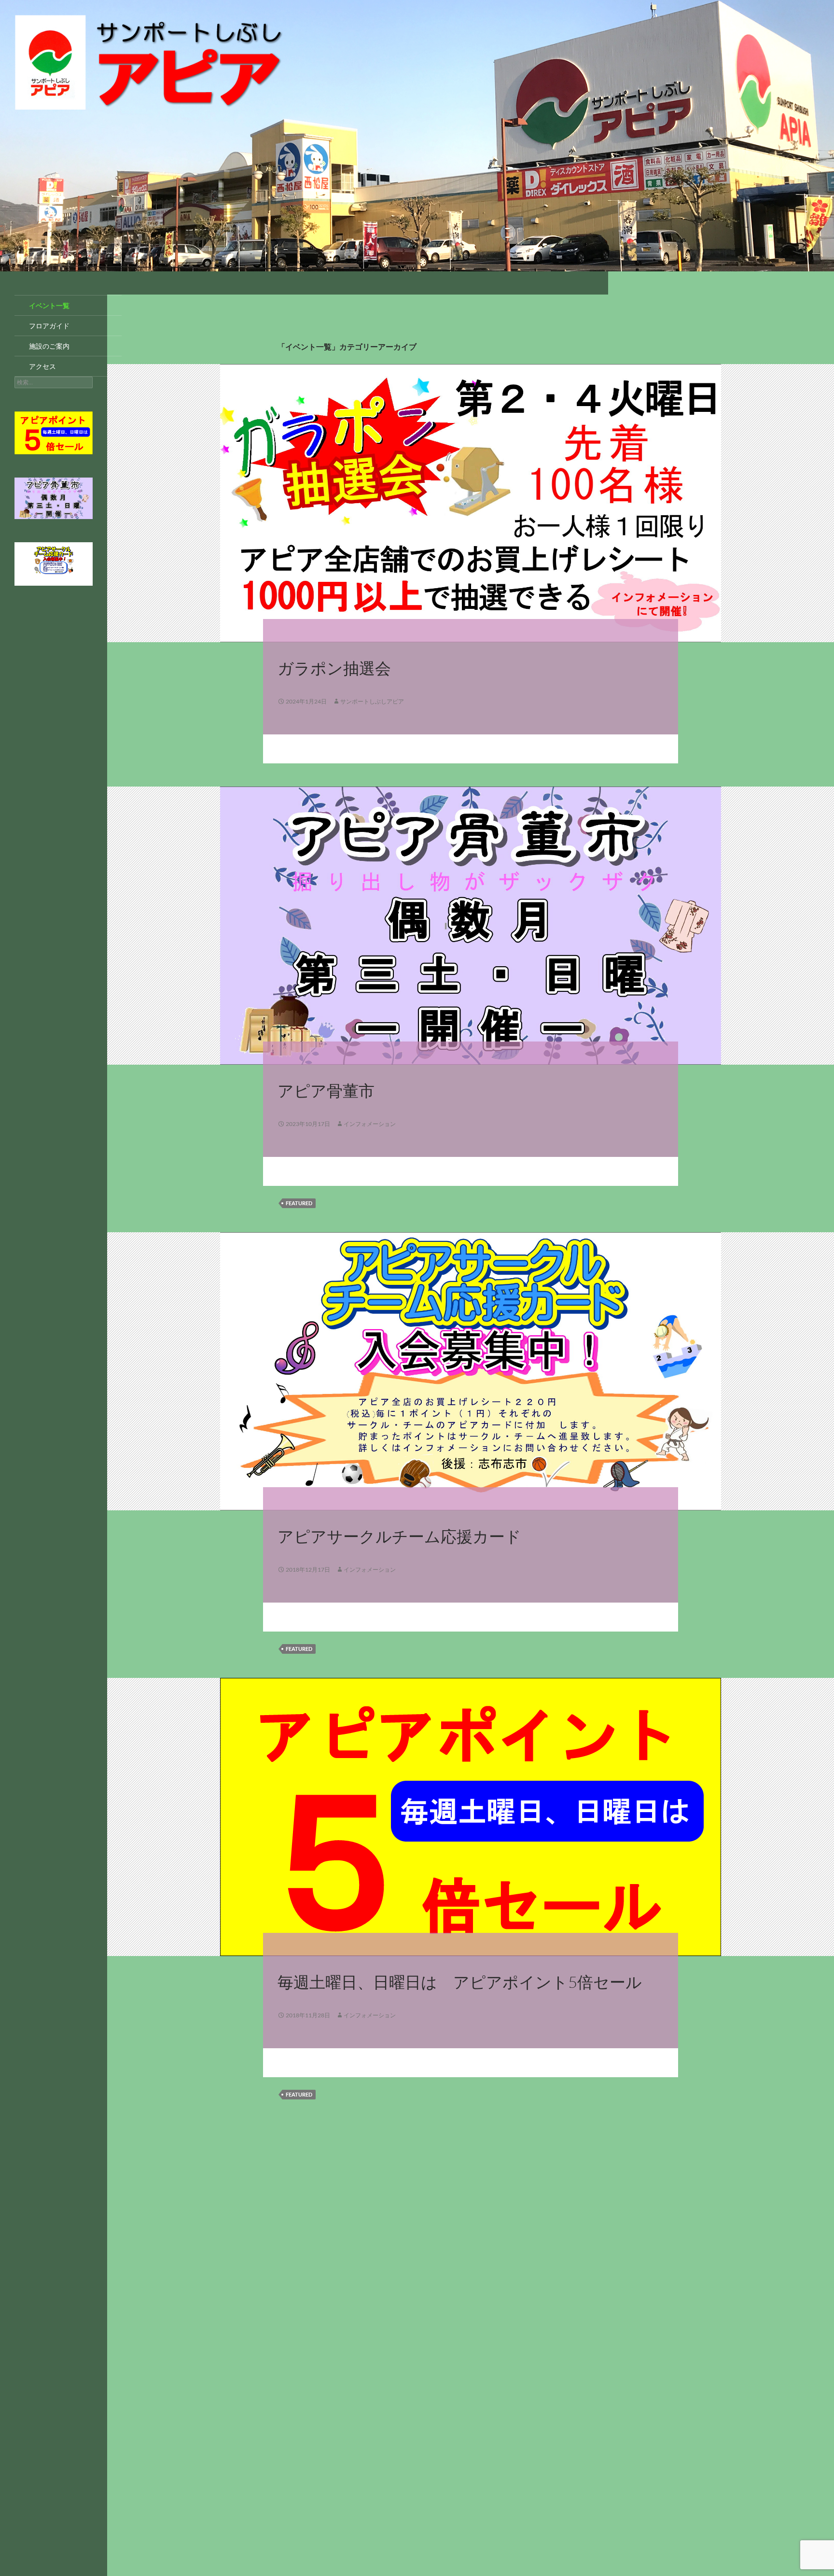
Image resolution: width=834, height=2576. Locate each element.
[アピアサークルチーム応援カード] (54, 563)
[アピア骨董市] (54, 498)
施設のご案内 (49, 346)
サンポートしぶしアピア (372, 701)
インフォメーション (370, 1124)
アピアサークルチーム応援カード (399, 1536)
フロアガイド (49, 326)
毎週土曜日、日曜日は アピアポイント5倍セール (460, 1982)
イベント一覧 (49, 305)
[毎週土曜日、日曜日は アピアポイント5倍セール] (54, 432)
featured (299, 1203)
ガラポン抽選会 (334, 668)
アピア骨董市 (326, 1091)
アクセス (42, 366)
